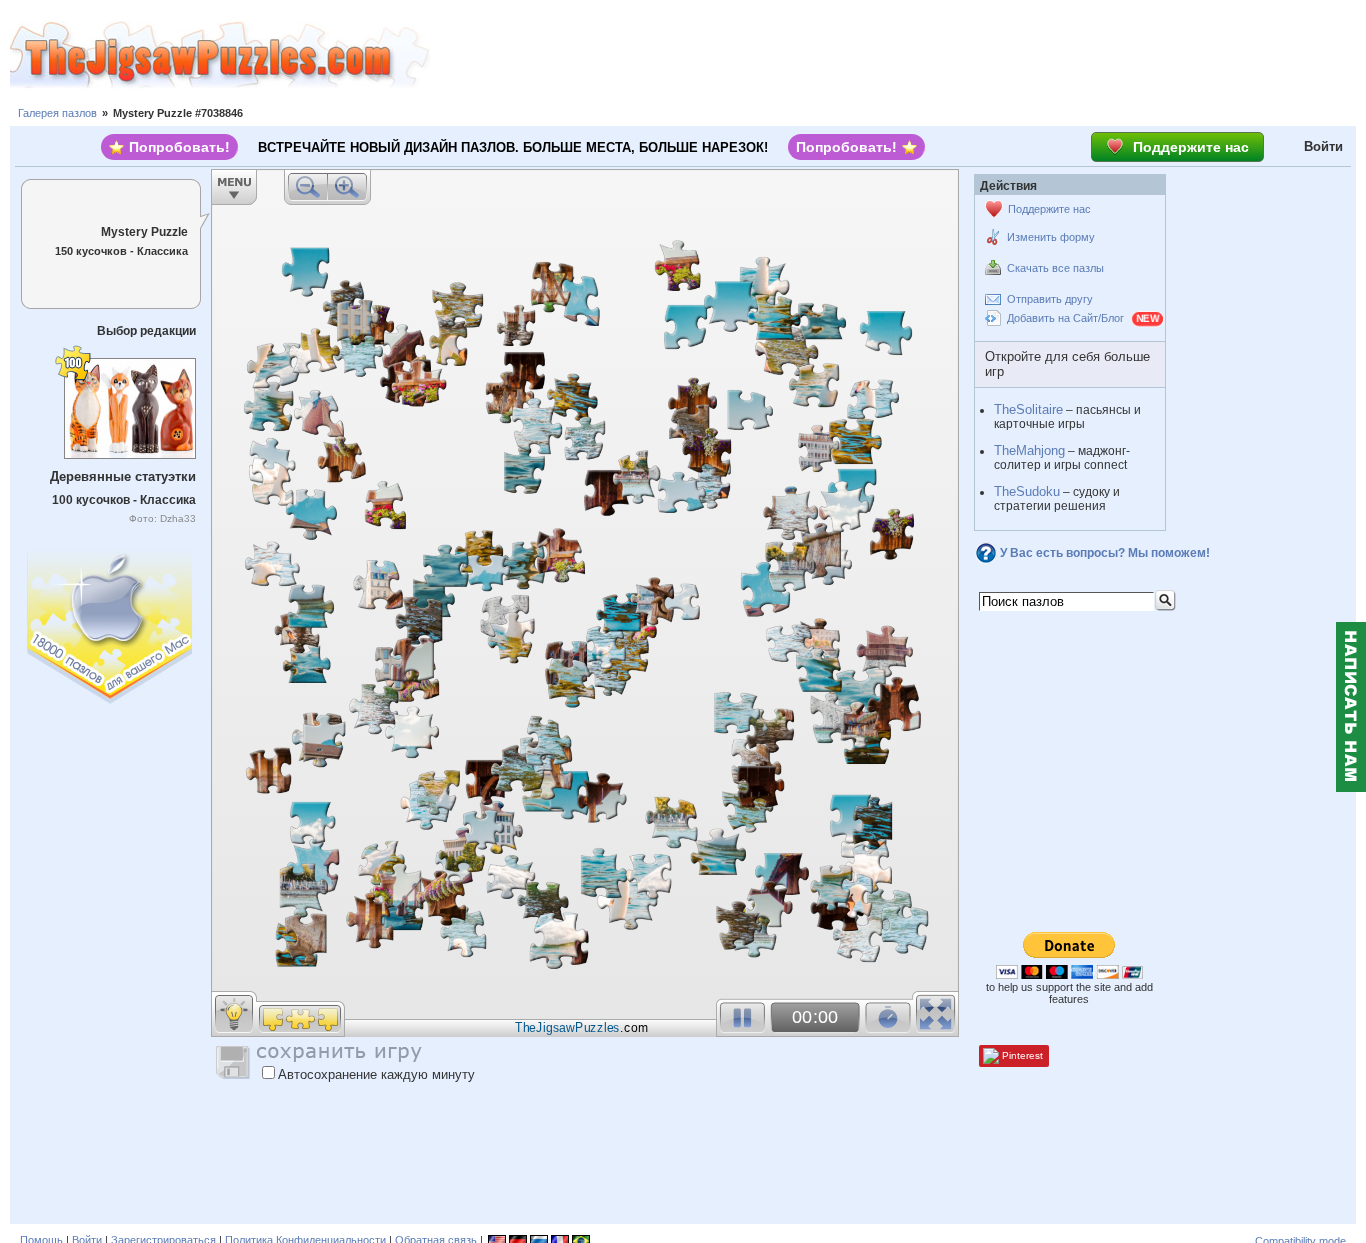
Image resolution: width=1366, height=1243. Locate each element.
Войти (1323, 146)
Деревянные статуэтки (123, 476)
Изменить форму (1051, 237)
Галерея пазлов (57, 113)
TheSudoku (1027, 491)
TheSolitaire (1028, 409)
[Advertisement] (898, 55)
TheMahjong (1029, 450)
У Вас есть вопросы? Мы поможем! (1105, 553)
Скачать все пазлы (1055, 268)
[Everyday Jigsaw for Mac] (111, 622)
